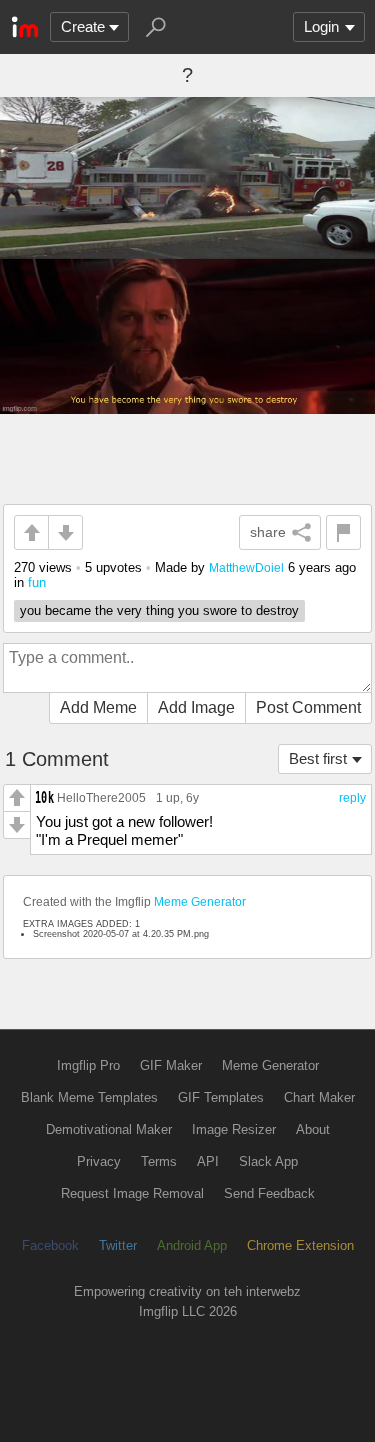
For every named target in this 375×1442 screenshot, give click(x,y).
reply (352, 798)
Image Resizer (234, 1129)
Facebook (50, 1245)
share (268, 532)
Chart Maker (319, 1097)
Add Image (196, 707)
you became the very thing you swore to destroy (159, 610)
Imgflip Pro (88, 1065)
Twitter (118, 1245)
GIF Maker (171, 1065)
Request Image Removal (132, 1193)
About (313, 1129)
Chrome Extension (300, 1245)
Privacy (99, 1161)
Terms (159, 1161)
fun (37, 582)
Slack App (268, 1161)
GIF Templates (221, 1097)
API (208, 1161)
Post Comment (308, 707)
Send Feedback (269, 1193)
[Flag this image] (343, 532)
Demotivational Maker (109, 1129)
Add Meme (98, 707)
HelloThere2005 (101, 797)
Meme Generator (200, 902)
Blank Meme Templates (89, 1097)
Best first (318, 758)
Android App (192, 1245)
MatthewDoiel (246, 567)
